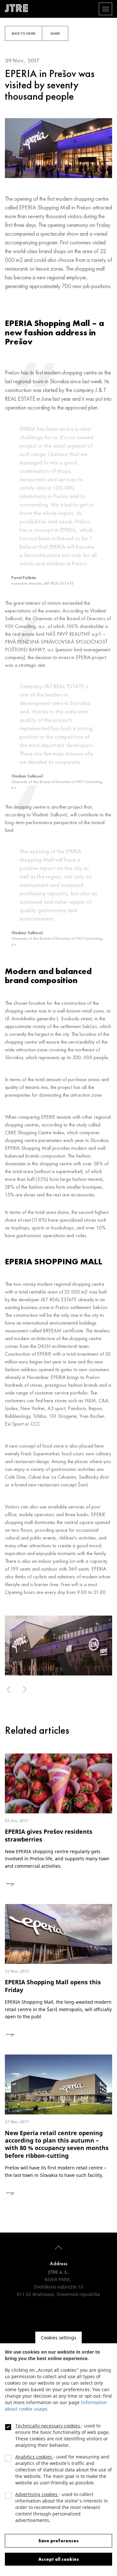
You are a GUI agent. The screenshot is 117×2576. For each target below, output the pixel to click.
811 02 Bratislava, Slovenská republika (58, 2294)
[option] (58, 1646)
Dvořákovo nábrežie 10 (58, 2287)
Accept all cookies (59, 2559)
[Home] (19, 8)
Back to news (24, 33)
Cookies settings (59, 2338)
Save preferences (58, 2541)
